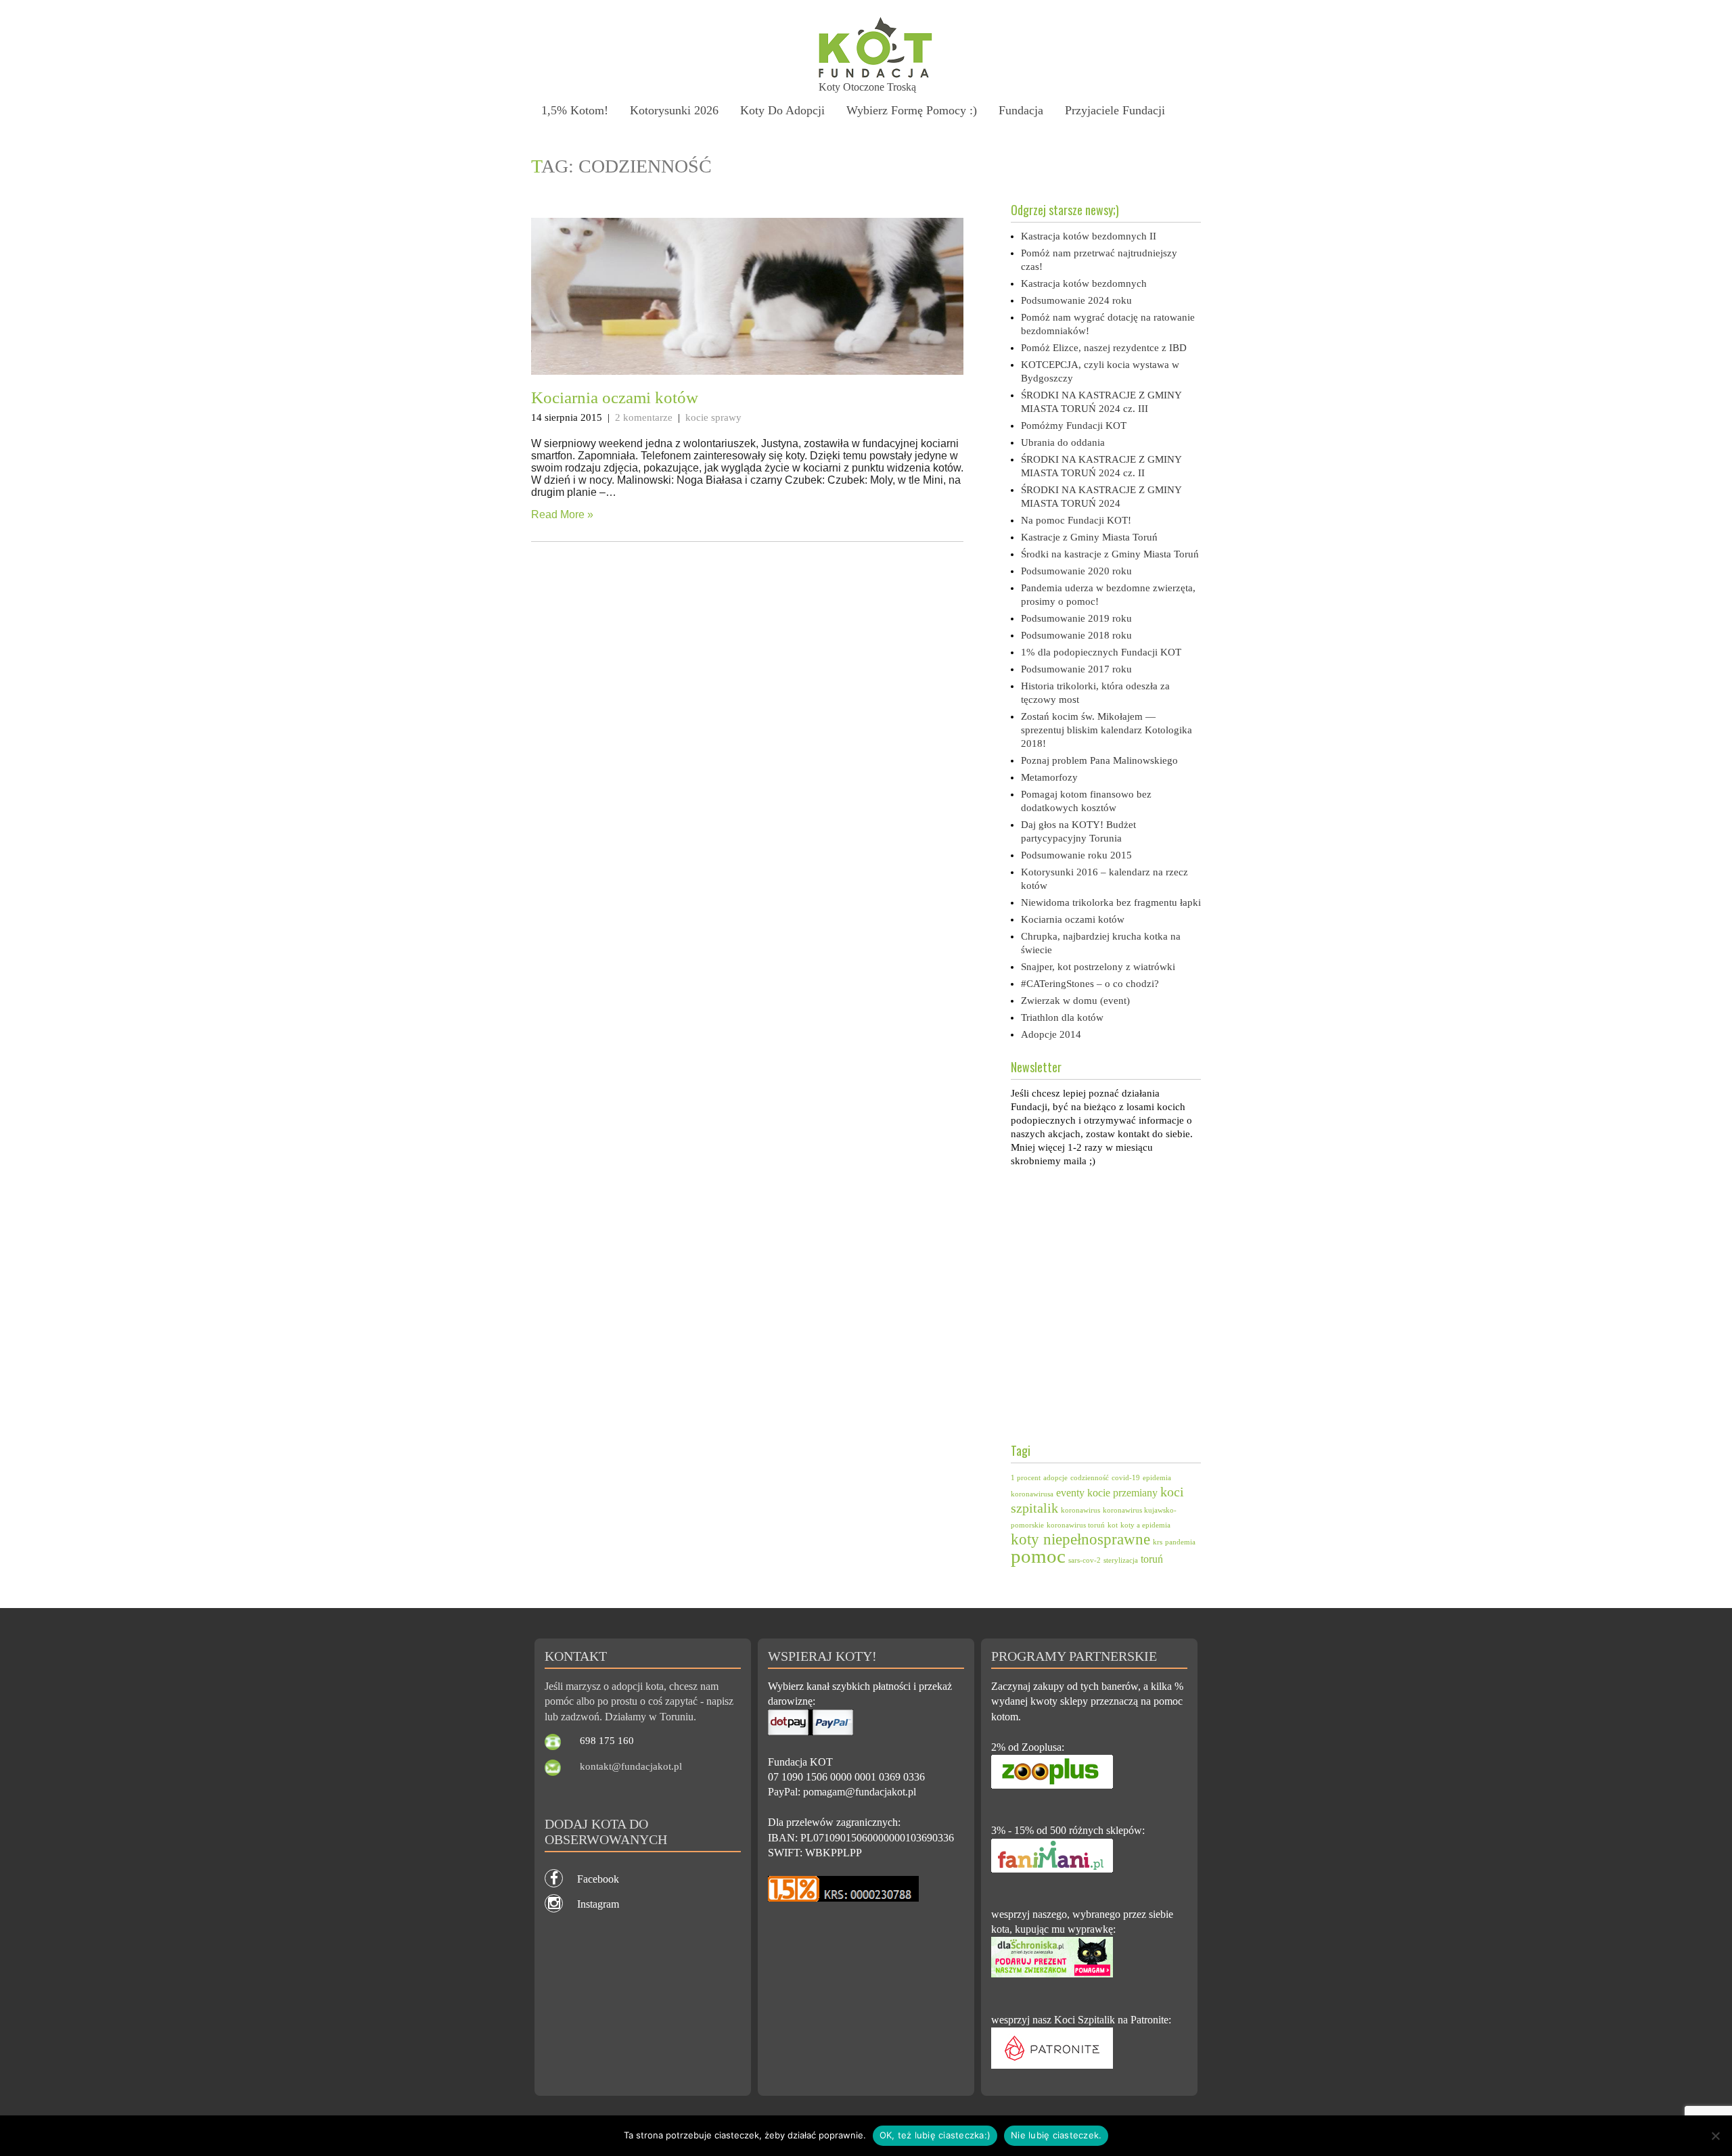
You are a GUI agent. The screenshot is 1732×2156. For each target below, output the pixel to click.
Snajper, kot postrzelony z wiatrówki (1098, 967)
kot (1113, 1525)
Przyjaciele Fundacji (1115, 110)
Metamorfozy (1049, 777)
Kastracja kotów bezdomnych (1084, 283)
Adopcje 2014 (1051, 1034)
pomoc (1038, 1556)
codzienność (1090, 1478)
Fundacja (1021, 110)
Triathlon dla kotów (1062, 1017)
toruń (1152, 1559)
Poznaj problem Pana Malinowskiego (1099, 760)
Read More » (562, 514)
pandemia (1180, 1542)
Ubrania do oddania (1063, 442)
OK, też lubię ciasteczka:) (935, 2135)
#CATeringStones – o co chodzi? (1090, 984)
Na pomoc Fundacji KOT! (1076, 520)
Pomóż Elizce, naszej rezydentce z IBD (1104, 348)
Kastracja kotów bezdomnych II (1089, 236)
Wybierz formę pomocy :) (912, 110)
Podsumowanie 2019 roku (1076, 618)
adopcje (1055, 1478)
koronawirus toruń (1076, 1525)
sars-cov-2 (1085, 1560)
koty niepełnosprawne (1080, 1539)
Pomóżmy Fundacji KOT (1074, 426)
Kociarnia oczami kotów (615, 397)
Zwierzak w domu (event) (1075, 1001)
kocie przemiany (1122, 1493)
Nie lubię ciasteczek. (1056, 2135)
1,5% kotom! (575, 110)
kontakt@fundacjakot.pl (631, 1766)
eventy (1070, 1493)
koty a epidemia (1145, 1525)
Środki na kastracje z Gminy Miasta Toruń (1110, 554)
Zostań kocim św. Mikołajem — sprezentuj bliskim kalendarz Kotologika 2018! (1107, 730)
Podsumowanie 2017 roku (1076, 669)
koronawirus (1080, 1510)
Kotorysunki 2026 (674, 110)
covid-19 (1126, 1478)
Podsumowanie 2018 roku (1076, 635)
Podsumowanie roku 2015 (1076, 855)
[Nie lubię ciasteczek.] (1715, 2136)
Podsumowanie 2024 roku (1076, 300)
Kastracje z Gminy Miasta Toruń (1089, 537)
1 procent (1026, 1478)
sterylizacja (1121, 1560)
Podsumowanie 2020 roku (1076, 571)
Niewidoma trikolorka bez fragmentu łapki (1111, 902)
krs (1158, 1542)
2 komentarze (644, 417)
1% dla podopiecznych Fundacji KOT (1101, 652)
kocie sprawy (713, 417)
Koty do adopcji (782, 110)
